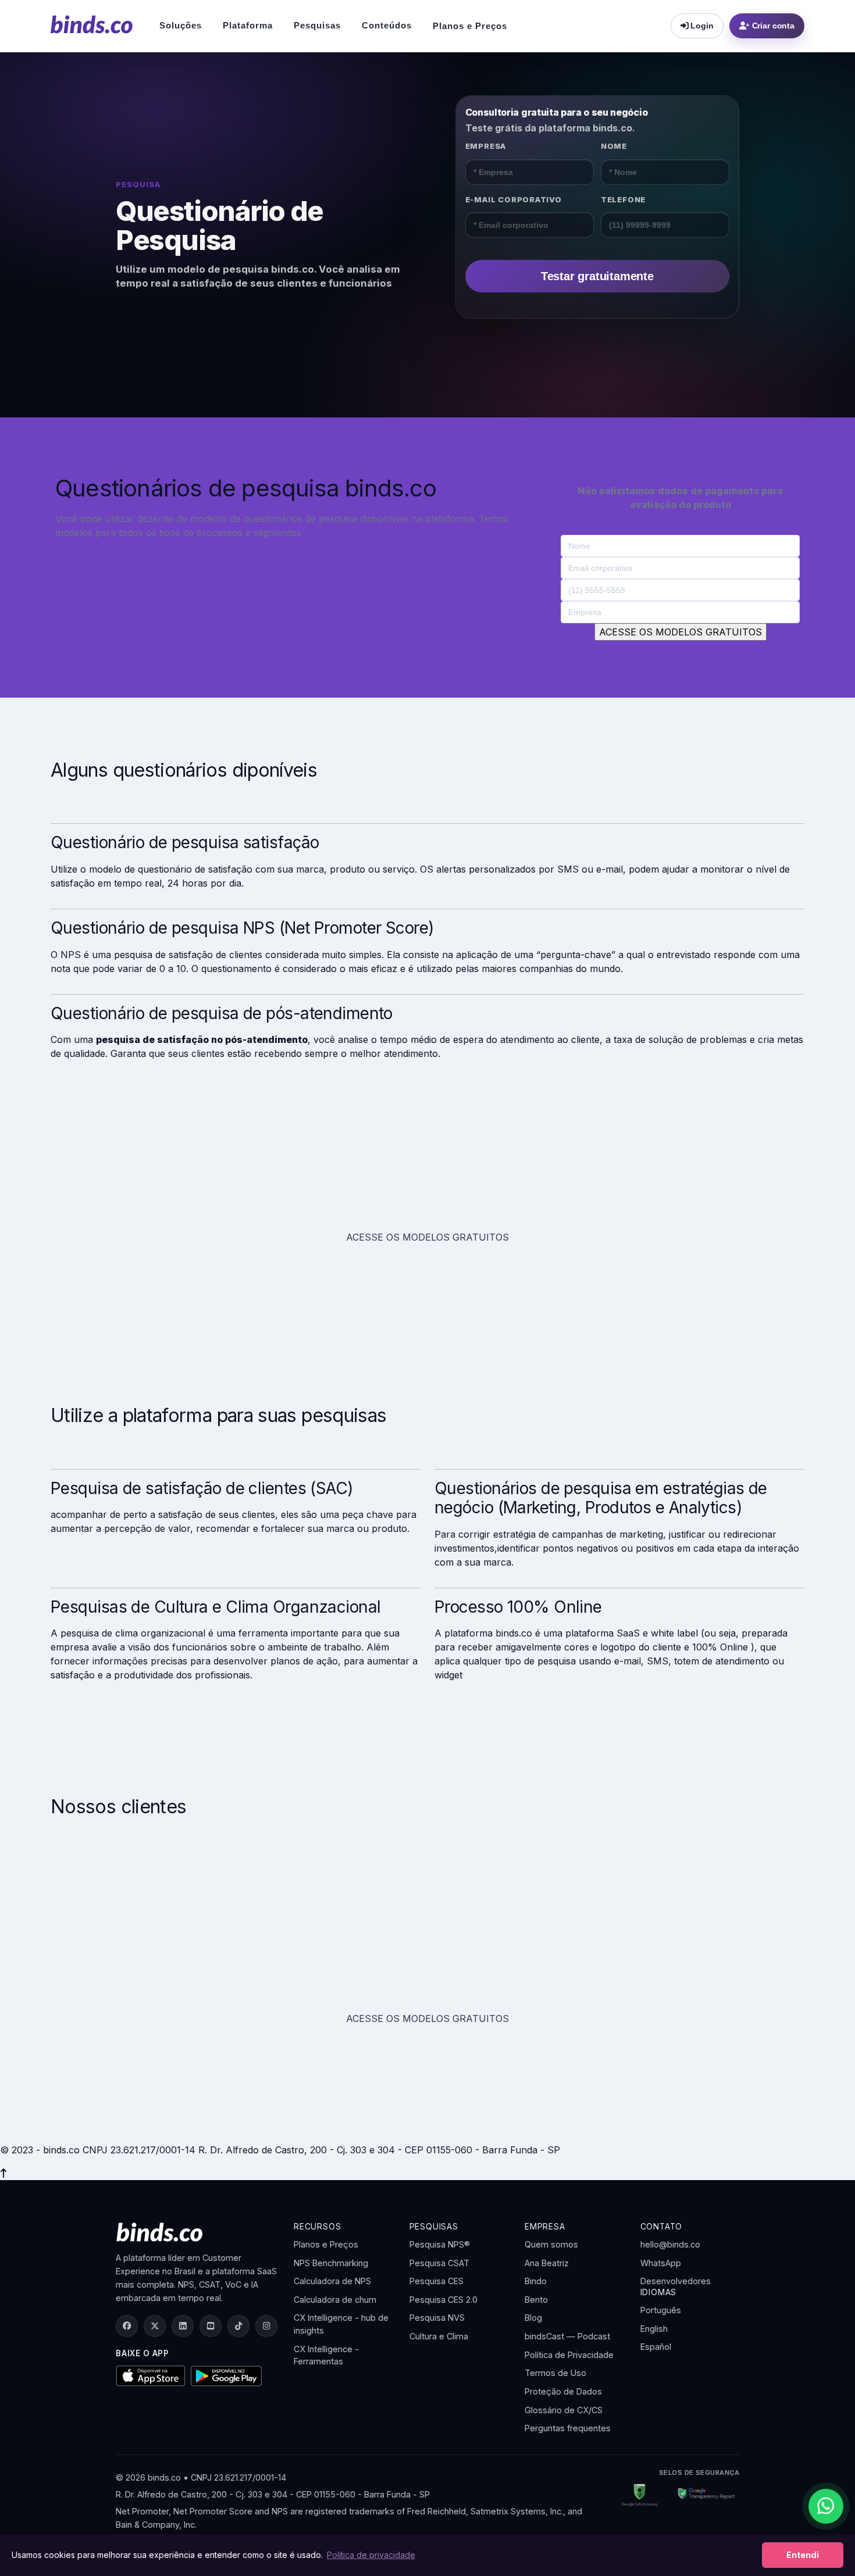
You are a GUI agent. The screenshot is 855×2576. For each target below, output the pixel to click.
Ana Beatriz (547, 2263)
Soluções (181, 25)
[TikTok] (238, 2326)
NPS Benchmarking (331, 2263)
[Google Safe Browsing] (640, 2495)
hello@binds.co (670, 2244)
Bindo (536, 2281)
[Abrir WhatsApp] (826, 2506)
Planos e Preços (470, 26)
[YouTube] (211, 2326)
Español (656, 2347)
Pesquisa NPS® (440, 2244)
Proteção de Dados (563, 2391)
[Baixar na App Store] (151, 2375)
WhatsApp (661, 2263)
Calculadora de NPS (332, 2281)
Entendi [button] (803, 2555)
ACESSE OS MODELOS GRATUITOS (427, 1237)
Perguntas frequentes (568, 2428)
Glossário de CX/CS (564, 2410)
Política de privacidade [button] (371, 2555)
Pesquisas (317, 25)
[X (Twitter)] (155, 2326)
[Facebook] (127, 2326)
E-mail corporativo (514, 199)
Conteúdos (387, 25)
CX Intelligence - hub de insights (341, 2324)
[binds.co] (92, 24)
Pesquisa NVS (437, 2318)
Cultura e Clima (439, 2336)
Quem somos (551, 2244)
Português (661, 2310)
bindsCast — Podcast (567, 2336)
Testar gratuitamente (597, 276)
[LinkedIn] (183, 2326)
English (654, 2329)
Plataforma (248, 25)
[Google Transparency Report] (702, 2495)
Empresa (486, 146)
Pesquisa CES (437, 2281)
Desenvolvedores (676, 2281)
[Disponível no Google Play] (227, 2376)
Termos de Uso (555, 2373)
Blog (533, 2318)
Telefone (623, 199)
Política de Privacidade (569, 2355)
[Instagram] (266, 2326)
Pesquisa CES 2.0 (443, 2300)
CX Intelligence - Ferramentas (326, 2355)
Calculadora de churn (335, 2300)
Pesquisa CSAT (439, 2263)
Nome (614, 146)
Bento (536, 2300)
